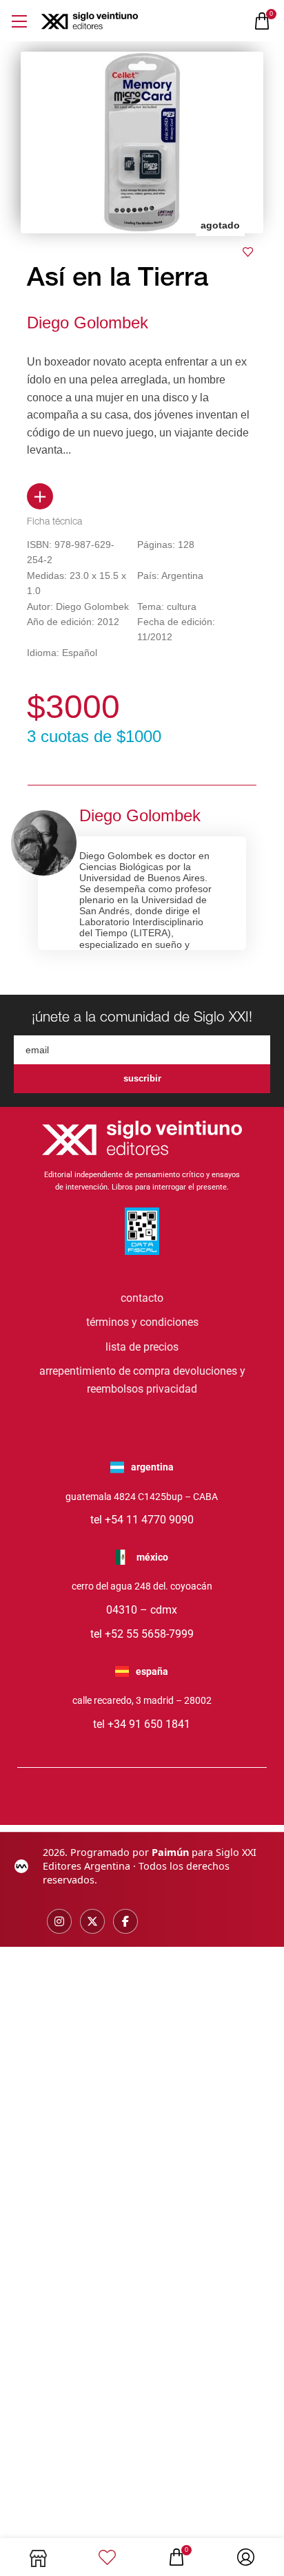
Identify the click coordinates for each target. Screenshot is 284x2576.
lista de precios (142, 1347)
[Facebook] (125, 1921)
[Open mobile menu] (19, 21)
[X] (92, 1921)
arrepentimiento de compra (105, 1371)
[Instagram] (59, 1921)
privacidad (172, 1389)
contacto (142, 1298)
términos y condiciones (142, 1322)
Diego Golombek (88, 323)
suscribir (142, 1078)
